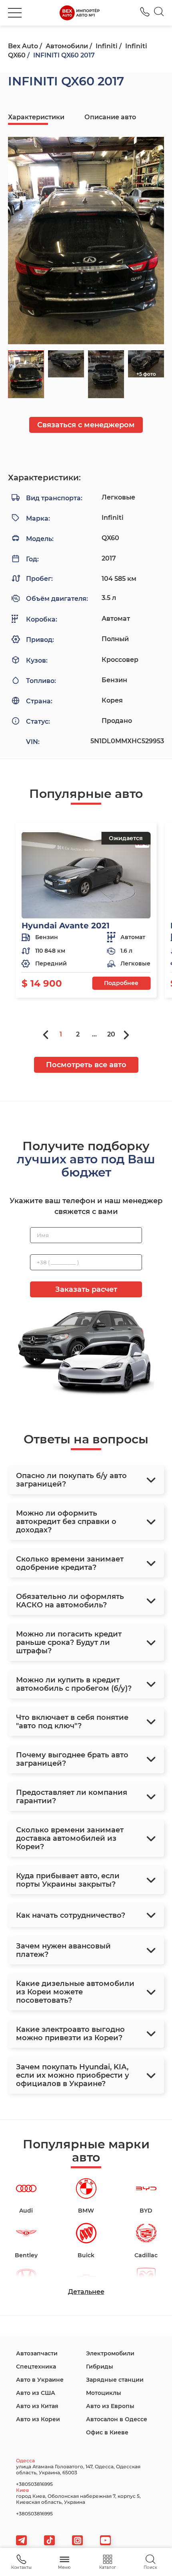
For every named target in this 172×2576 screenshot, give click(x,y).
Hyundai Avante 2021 (66, 926)
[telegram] (21, 2540)
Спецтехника (36, 2367)
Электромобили (110, 2353)
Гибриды (100, 2367)
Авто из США (36, 2393)
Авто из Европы (110, 2406)
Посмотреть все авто (86, 1065)
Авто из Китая (37, 2406)
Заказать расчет (86, 1289)
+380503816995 (145, 12)
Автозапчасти (37, 2353)
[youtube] (105, 2540)
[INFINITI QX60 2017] (86, 241)
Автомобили (67, 46)
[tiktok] (49, 2540)
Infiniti (107, 46)
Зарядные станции (115, 2380)
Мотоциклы (104, 2393)
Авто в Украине (40, 2380)
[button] (15, 13)
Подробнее (121, 983)
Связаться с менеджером (86, 425)
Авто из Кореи (38, 2419)
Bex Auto (23, 46)
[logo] (80, 13)
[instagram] (77, 2540)
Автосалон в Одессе (117, 2419)
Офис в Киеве (107, 2432)
